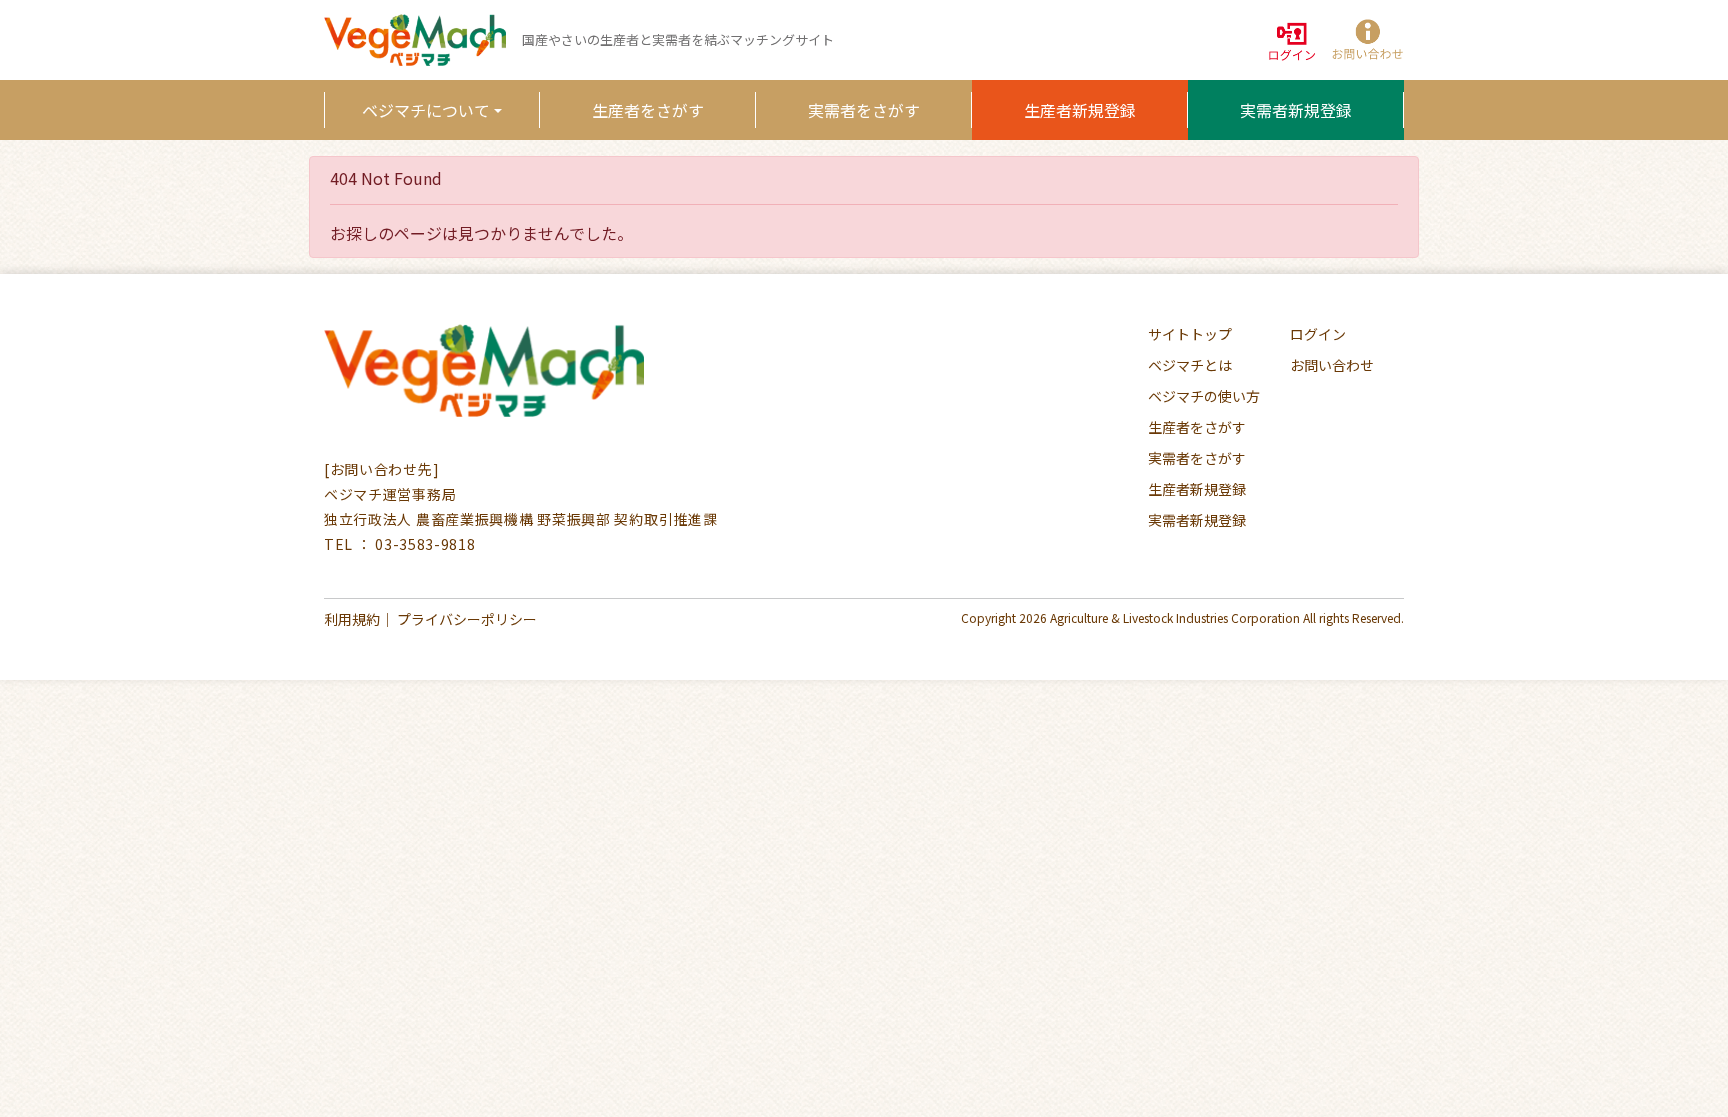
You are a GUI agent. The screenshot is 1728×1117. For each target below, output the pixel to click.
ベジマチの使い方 (1204, 396)
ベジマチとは (1190, 365)
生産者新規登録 (1080, 110)
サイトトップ (1190, 334)
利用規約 (352, 619)
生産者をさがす (648, 110)
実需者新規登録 (1296, 110)
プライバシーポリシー (467, 619)
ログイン (1318, 334)
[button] (1366, 40)
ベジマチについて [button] (426, 110)
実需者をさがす (864, 110)
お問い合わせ (1332, 365)
